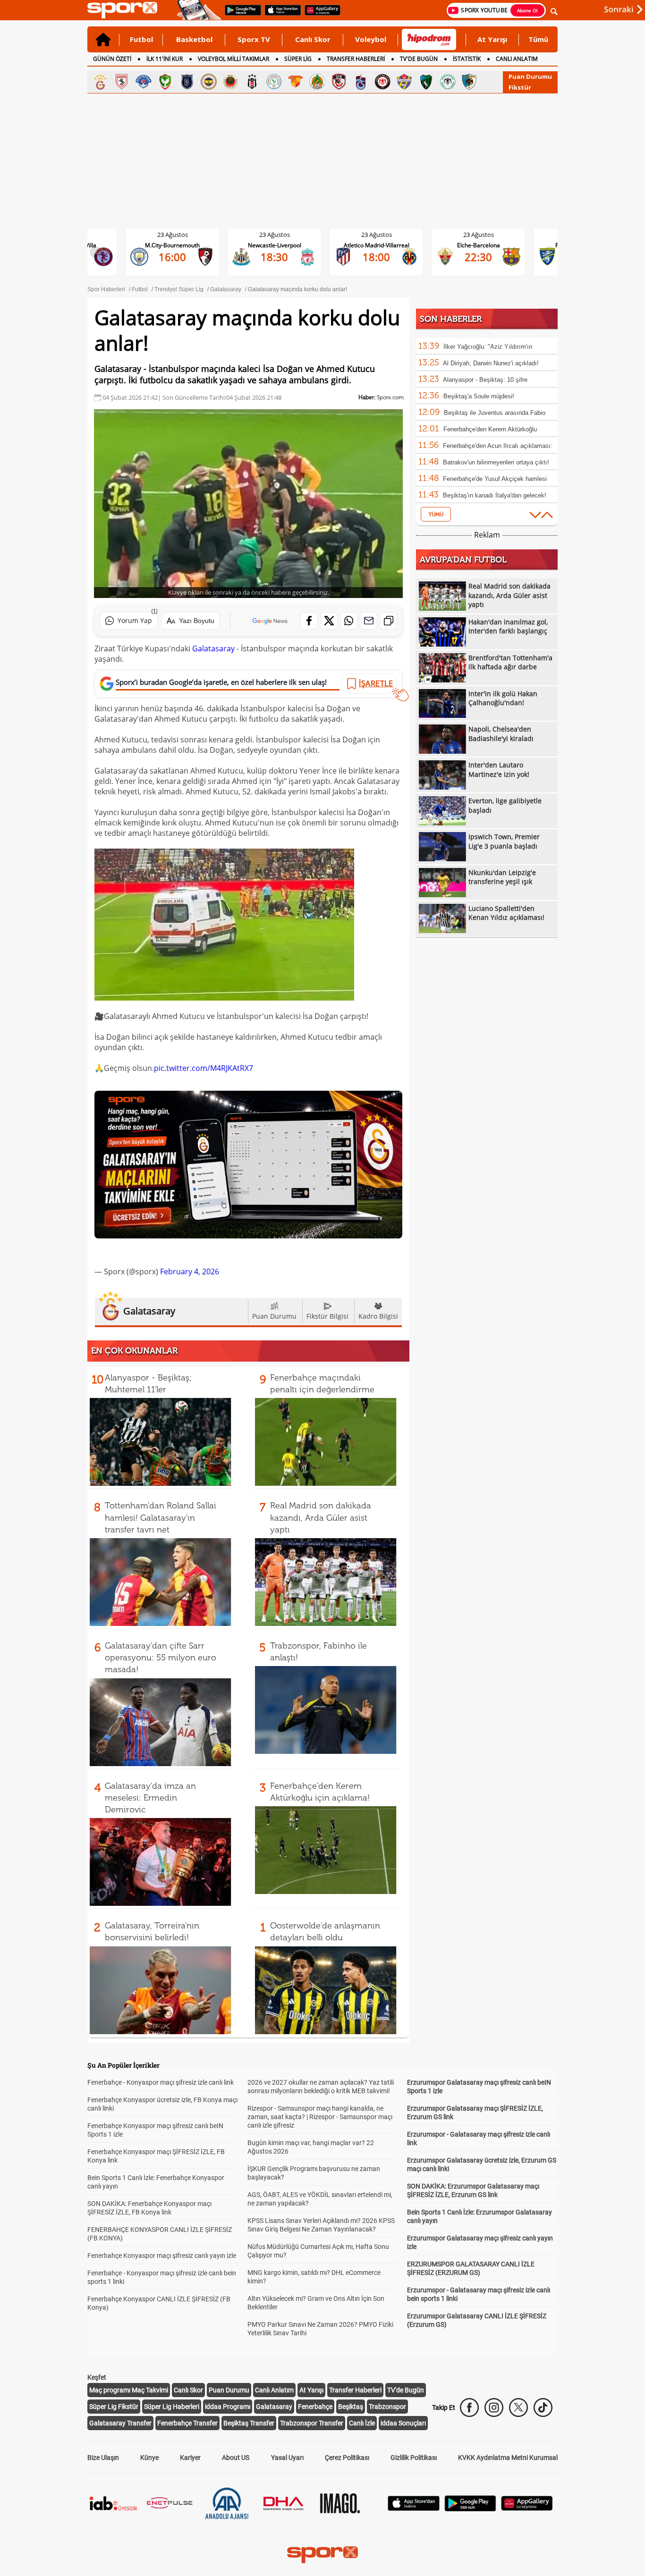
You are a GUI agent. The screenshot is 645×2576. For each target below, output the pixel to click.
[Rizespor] (274, 82)
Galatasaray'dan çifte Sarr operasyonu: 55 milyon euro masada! (161, 1658)
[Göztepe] (296, 82)
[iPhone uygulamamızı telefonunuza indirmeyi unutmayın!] (280, 15)
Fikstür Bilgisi (327, 1316)
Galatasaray (213, 648)
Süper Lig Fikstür (114, 2407)
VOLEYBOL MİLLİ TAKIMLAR (233, 59)
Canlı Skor (313, 39)
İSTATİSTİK (467, 59)
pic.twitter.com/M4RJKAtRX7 (204, 1068)
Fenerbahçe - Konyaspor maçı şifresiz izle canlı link (161, 2082)
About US (236, 2458)
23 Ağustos (180, 235)
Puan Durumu (530, 76)
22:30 (384, 257)
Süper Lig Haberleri (172, 2407)
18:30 (180, 257)
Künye (149, 2458)
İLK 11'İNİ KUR (165, 59)
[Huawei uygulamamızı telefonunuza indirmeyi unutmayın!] (319, 15)
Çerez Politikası (347, 2458)
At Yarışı (492, 39)
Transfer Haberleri (355, 2390)
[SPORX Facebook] (469, 2408)
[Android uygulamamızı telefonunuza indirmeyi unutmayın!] (240, 15)
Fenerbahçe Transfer (187, 2423)
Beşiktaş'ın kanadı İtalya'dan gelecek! (495, 495)
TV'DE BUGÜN (419, 59)
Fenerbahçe (315, 2407)
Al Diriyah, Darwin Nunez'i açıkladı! (491, 363)
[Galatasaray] (100, 82)
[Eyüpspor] (404, 82)
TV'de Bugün (406, 2390)
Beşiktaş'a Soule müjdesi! (479, 396)
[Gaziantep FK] (339, 82)
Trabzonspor (387, 2407)
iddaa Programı (228, 2407)
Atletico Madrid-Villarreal (282, 245)
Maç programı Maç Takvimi (129, 2390)
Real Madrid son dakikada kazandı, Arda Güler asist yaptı (321, 1517)
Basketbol (194, 39)
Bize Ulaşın (103, 2458)
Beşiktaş (351, 2407)
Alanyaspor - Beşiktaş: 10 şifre (485, 380)
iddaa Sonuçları (403, 2423)
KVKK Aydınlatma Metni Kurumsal (508, 2458)
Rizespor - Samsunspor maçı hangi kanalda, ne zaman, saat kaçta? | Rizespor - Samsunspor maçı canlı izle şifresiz (320, 2117)
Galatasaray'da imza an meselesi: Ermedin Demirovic (150, 1798)
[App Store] (414, 2508)
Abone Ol (527, 10)
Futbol (141, 39)
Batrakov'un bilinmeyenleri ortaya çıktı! (496, 462)
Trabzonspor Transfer (312, 2423)
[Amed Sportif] (165, 82)
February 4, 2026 (190, 1271)
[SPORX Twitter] (518, 2408)
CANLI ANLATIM (517, 59)
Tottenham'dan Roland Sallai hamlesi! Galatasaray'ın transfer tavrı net (161, 1517)
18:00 (282, 257)
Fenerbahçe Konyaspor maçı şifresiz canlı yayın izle (162, 2256)
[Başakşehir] (187, 82)
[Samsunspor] (122, 82)
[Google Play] (470, 2509)
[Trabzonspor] (361, 82)
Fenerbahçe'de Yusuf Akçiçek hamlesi (495, 479)
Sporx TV (254, 39)
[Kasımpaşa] (144, 82)
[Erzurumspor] (469, 82)
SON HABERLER (451, 319)
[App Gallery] (527, 2508)
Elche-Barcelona (384, 245)
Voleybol (371, 39)
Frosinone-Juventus (486, 245)
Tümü (538, 39)
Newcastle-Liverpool (180, 245)
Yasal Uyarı (287, 2458)
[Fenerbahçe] (209, 82)
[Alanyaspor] (317, 82)
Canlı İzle (362, 2423)
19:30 (486, 257)
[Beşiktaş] (252, 82)
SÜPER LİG (298, 59)
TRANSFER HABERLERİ (356, 59)
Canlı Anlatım (274, 2390)
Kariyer (190, 2458)
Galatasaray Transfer (120, 2423)
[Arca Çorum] (382, 82)
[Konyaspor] (448, 82)
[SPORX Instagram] (494, 2408)
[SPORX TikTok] (543, 2408)
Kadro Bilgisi (378, 1316)
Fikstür (520, 87)
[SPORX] (322, 2555)
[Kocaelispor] (426, 82)
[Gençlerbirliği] (230, 82)
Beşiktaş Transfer (249, 2423)
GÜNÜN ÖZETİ (112, 59)
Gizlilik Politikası (414, 2458)
